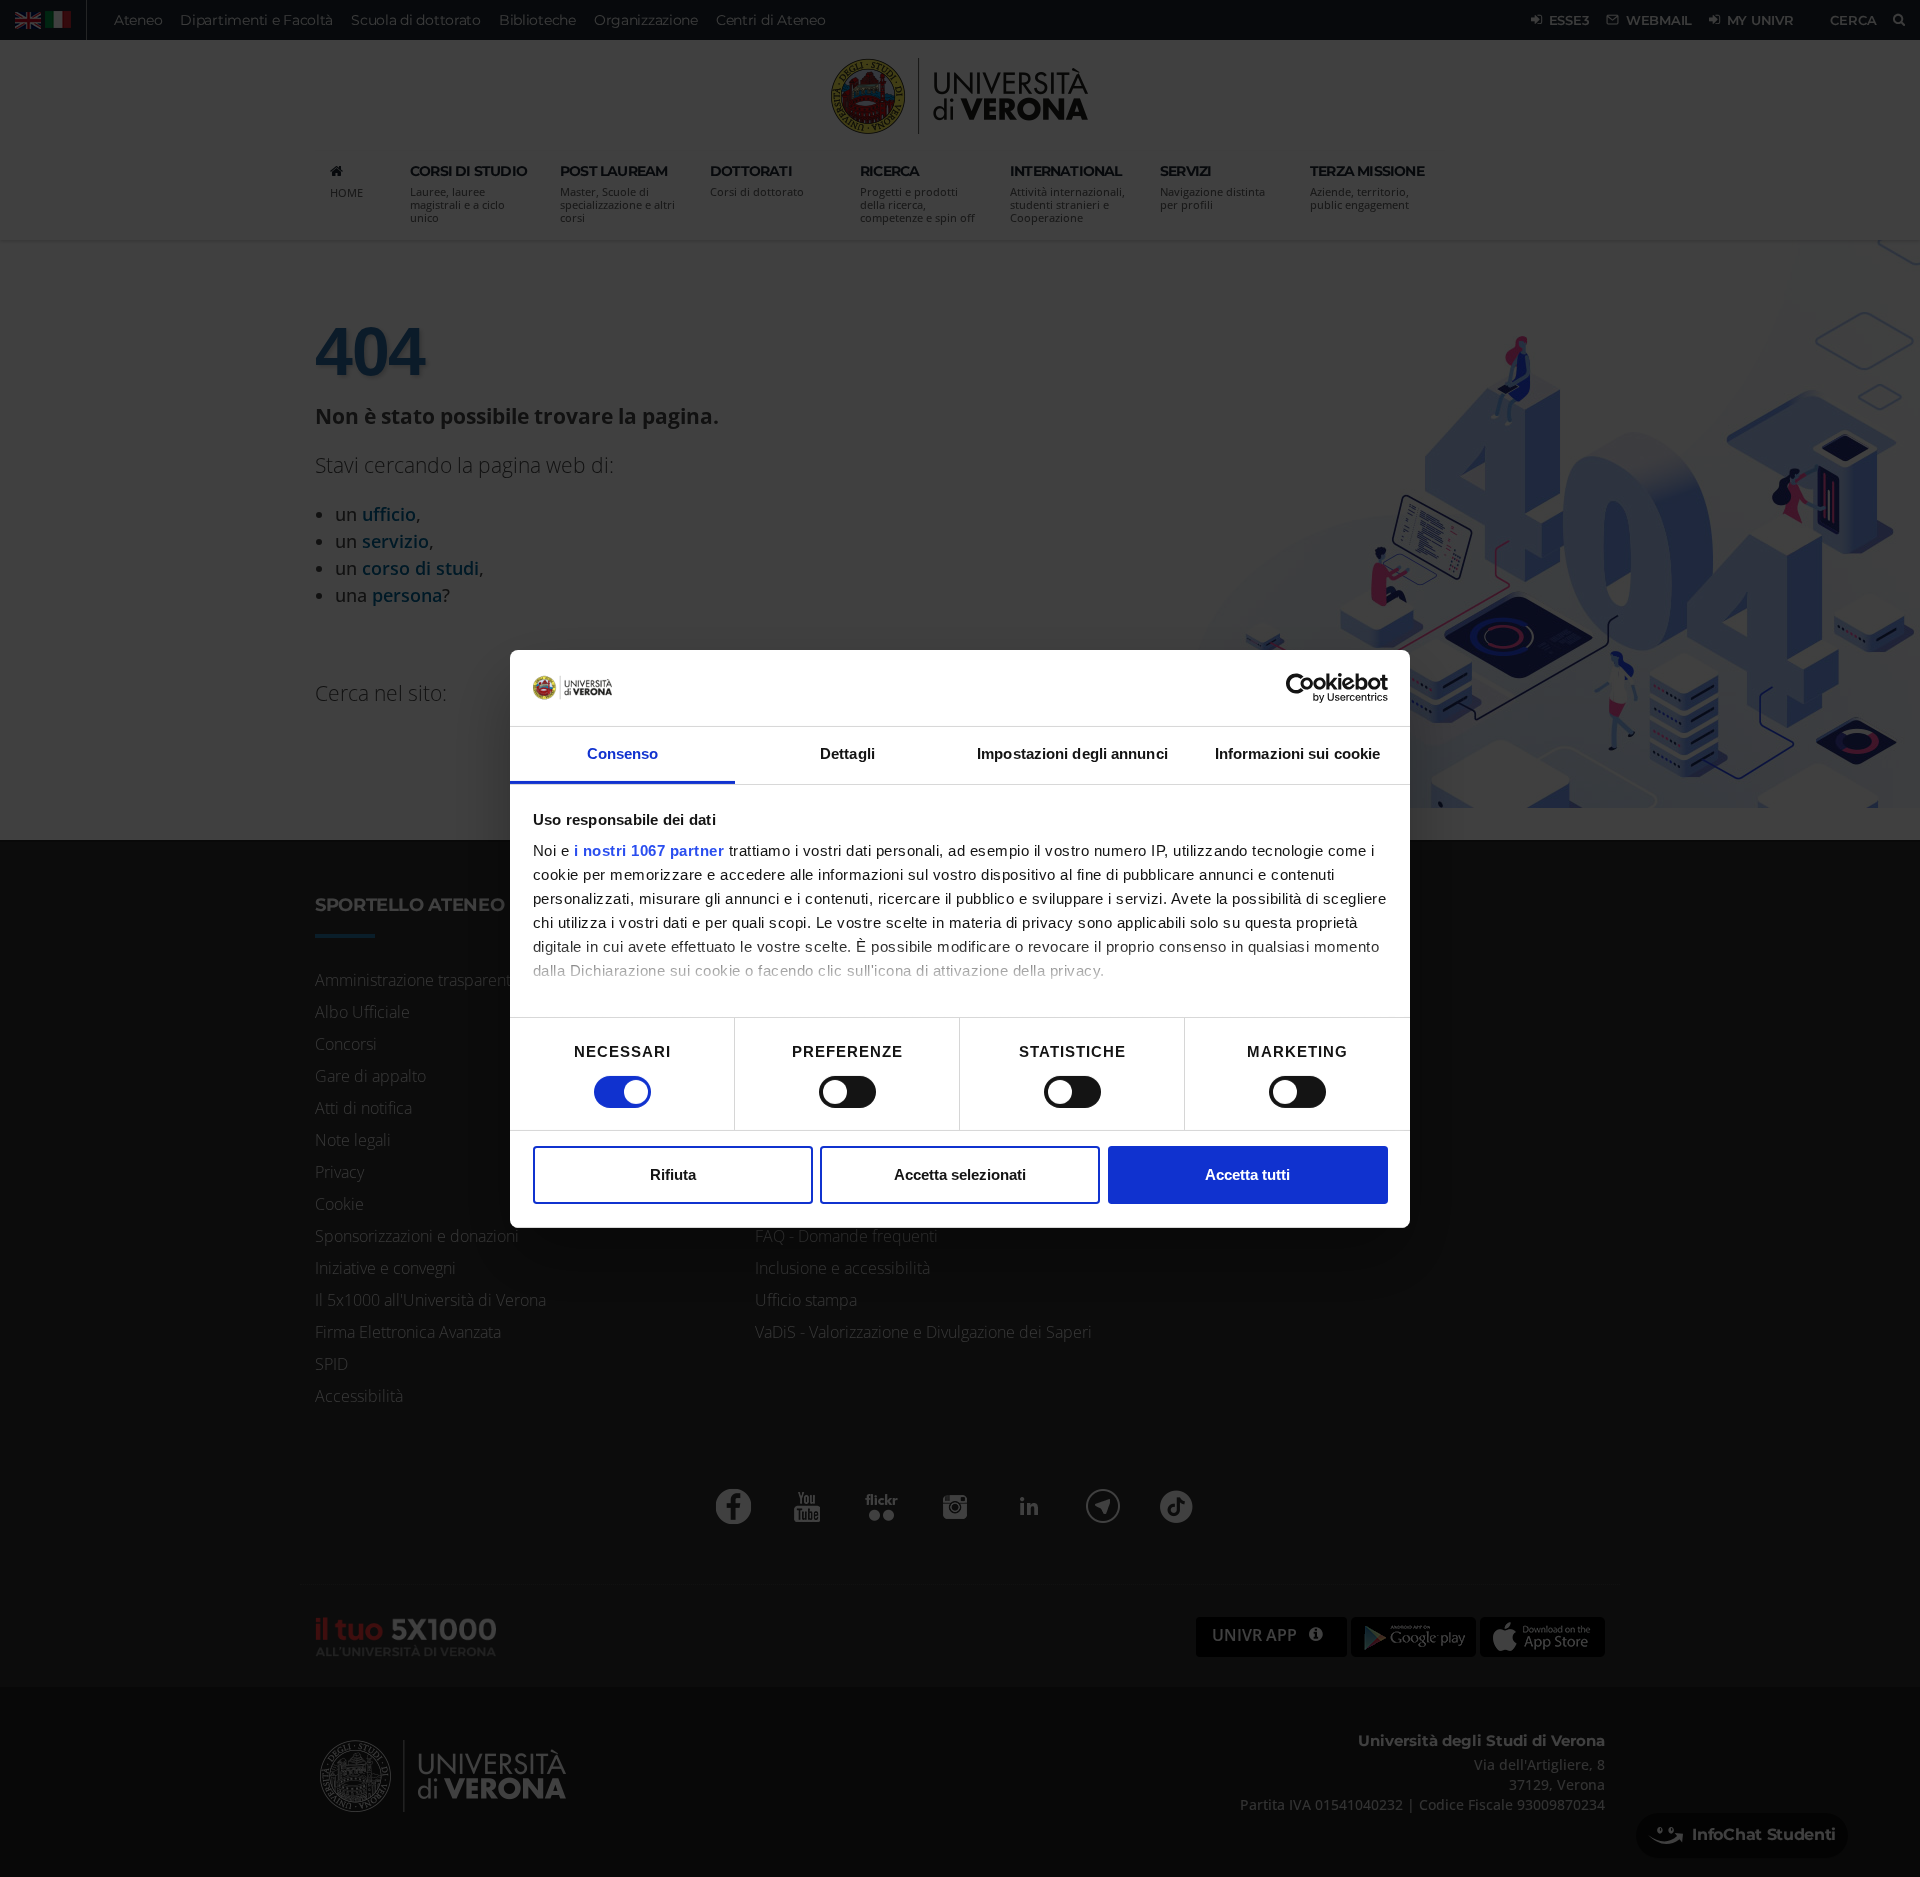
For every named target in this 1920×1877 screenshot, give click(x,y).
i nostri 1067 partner (649, 850)
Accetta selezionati (960, 1174)
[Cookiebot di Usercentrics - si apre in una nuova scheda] (1300, 688)
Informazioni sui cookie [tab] (1297, 753)
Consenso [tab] (623, 753)
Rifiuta (673, 1174)
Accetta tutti (1247, 1174)
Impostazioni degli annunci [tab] (1072, 753)
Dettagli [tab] (847, 753)
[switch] (847, 1092)
